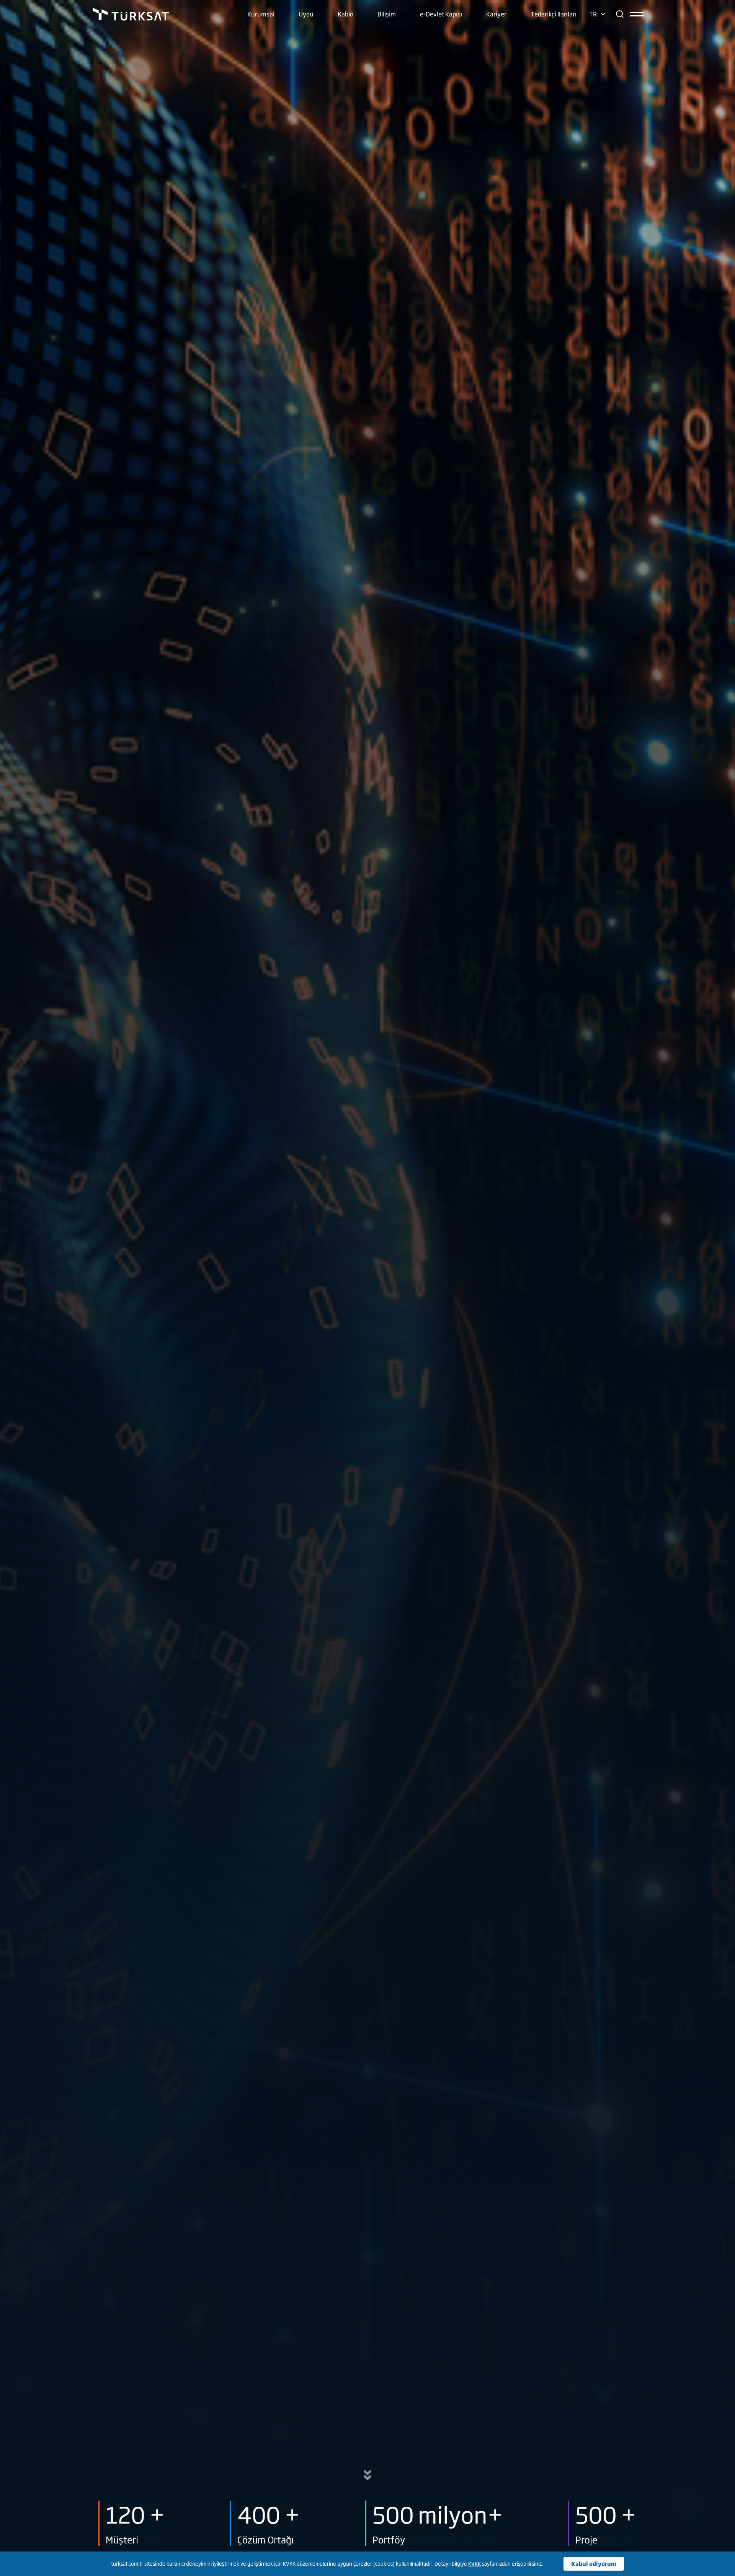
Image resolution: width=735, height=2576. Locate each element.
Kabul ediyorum (594, 2564)
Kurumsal (261, 14)
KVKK (474, 2563)
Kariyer (496, 14)
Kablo (345, 14)
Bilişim (387, 14)
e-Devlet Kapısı (441, 14)
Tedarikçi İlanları (554, 14)
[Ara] (620, 14)
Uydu (306, 14)
